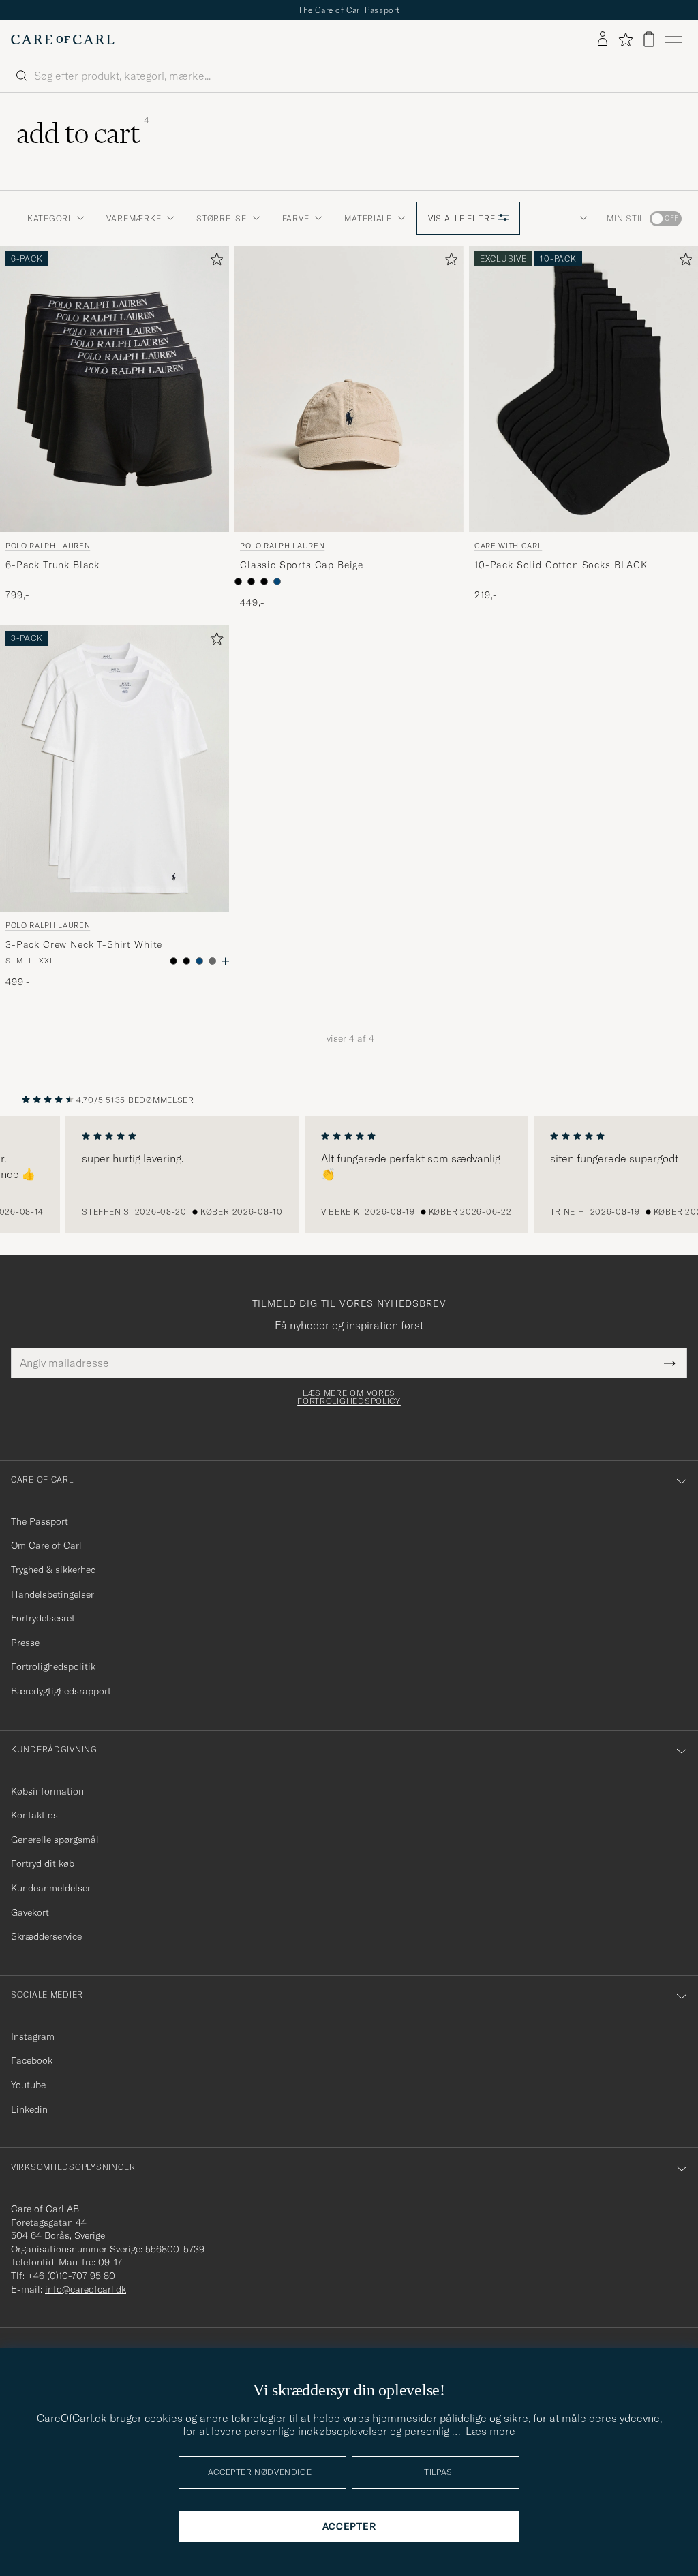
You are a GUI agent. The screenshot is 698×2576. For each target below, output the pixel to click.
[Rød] (264, 581)
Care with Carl (508, 546)
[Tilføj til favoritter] (214, 262)
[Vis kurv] (649, 39)
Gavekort (30, 1912)
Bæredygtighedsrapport (61, 1691)
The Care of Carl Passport (349, 10)
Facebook (32, 2060)
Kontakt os (34, 1815)
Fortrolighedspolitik (53, 1666)
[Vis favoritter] (625, 40)
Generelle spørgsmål (55, 1840)
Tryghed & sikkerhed (54, 1570)
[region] (349, 1175)
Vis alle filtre (463, 218)
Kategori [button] (49, 218)
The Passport (40, 1521)
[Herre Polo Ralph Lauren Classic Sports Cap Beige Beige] (349, 389)
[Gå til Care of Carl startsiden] (63, 40)
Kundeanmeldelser (51, 1888)
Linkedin (29, 2109)
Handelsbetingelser (52, 1594)
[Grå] (212, 961)
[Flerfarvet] (186, 961)
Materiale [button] (368, 218)
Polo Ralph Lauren (48, 546)
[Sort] (251, 581)
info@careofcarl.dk (86, 2289)
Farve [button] (296, 218)
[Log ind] (603, 40)
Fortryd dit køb (43, 1863)
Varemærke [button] (134, 218)
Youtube (28, 2085)
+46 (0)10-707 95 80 (71, 2276)
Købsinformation (47, 1791)
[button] (581, 219)
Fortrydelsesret (43, 1618)
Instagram (33, 2036)
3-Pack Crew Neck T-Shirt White (84, 945)
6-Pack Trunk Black (52, 565)
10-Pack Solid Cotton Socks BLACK (561, 565)
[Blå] (277, 581)
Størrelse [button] (221, 218)
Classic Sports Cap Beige (302, 565)
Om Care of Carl (46, 1545)
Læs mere (490, 2431)
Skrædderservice (46, 1936)
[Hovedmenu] (673, 40)
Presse (25, 1643)
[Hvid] (238, 581)
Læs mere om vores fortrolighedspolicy (349, 1397)
